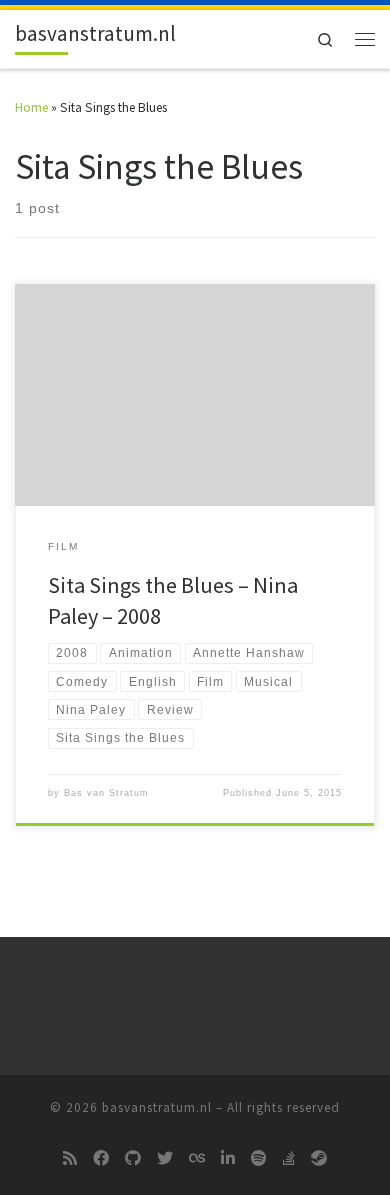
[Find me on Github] (133, 1159)
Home (31, 107)
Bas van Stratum (106, 793)
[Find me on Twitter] (165, 1159)
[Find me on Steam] (319, 1159)
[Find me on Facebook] (101, 1159)
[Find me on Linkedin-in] (228, 1159)
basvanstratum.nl (157, 1107)
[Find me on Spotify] (259, 1159)
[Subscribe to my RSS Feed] (70, 1159)
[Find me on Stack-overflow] (289, 1159)
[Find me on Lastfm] (197, 1159)
